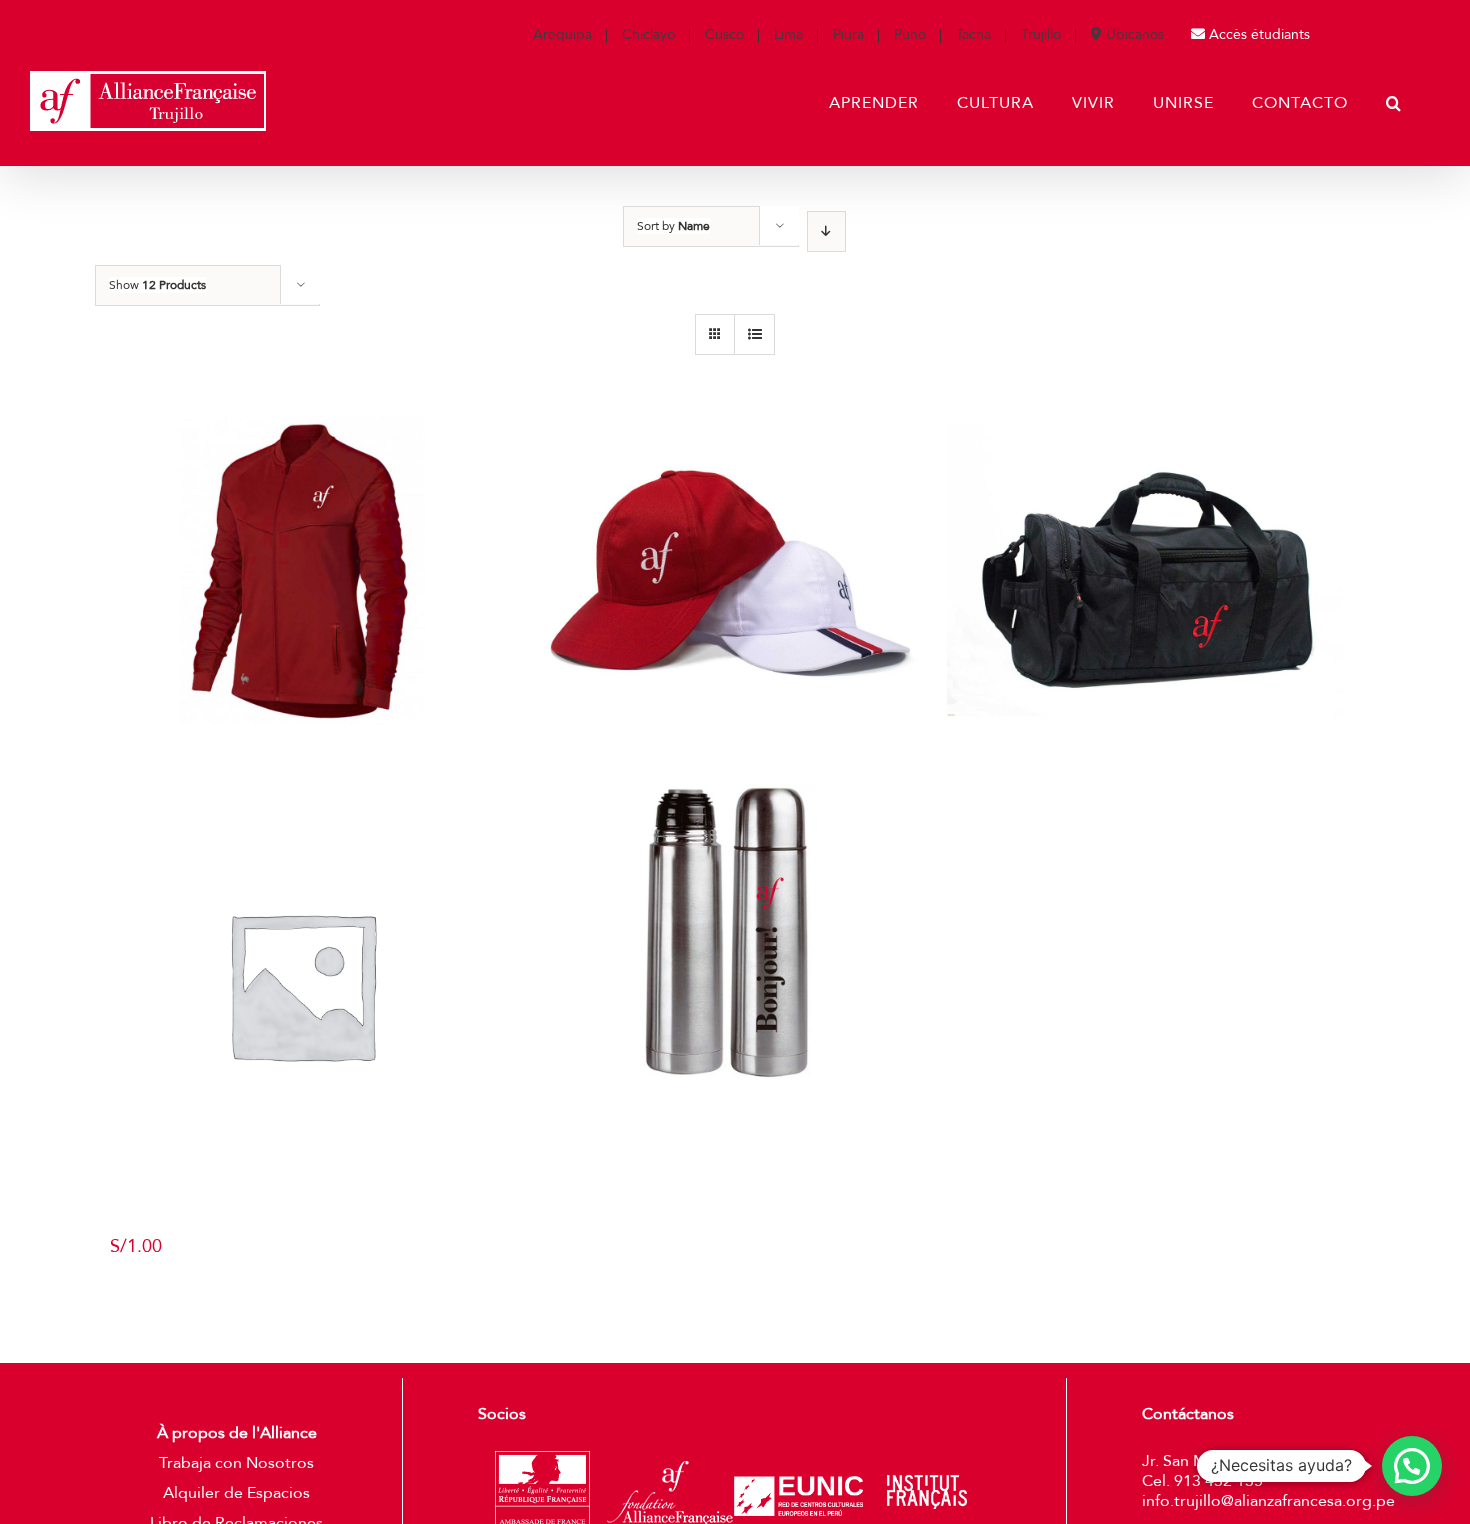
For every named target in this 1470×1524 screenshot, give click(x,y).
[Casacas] (301, 531)
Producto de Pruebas (302, 1223)
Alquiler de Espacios (236, 1493)
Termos (728, 1120)
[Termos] (727, 933)
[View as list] (754, 334)
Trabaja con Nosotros (236, 1463)
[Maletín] (1153, 531)
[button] (1412, 1466)
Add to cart (153, 1286)
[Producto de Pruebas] (301, 984)
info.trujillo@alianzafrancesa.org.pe (1268, 1501)
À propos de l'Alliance (237, 1433)
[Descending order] (826, 231)
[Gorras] (727, 531)
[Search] (1394, 102)
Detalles (309, 743)
